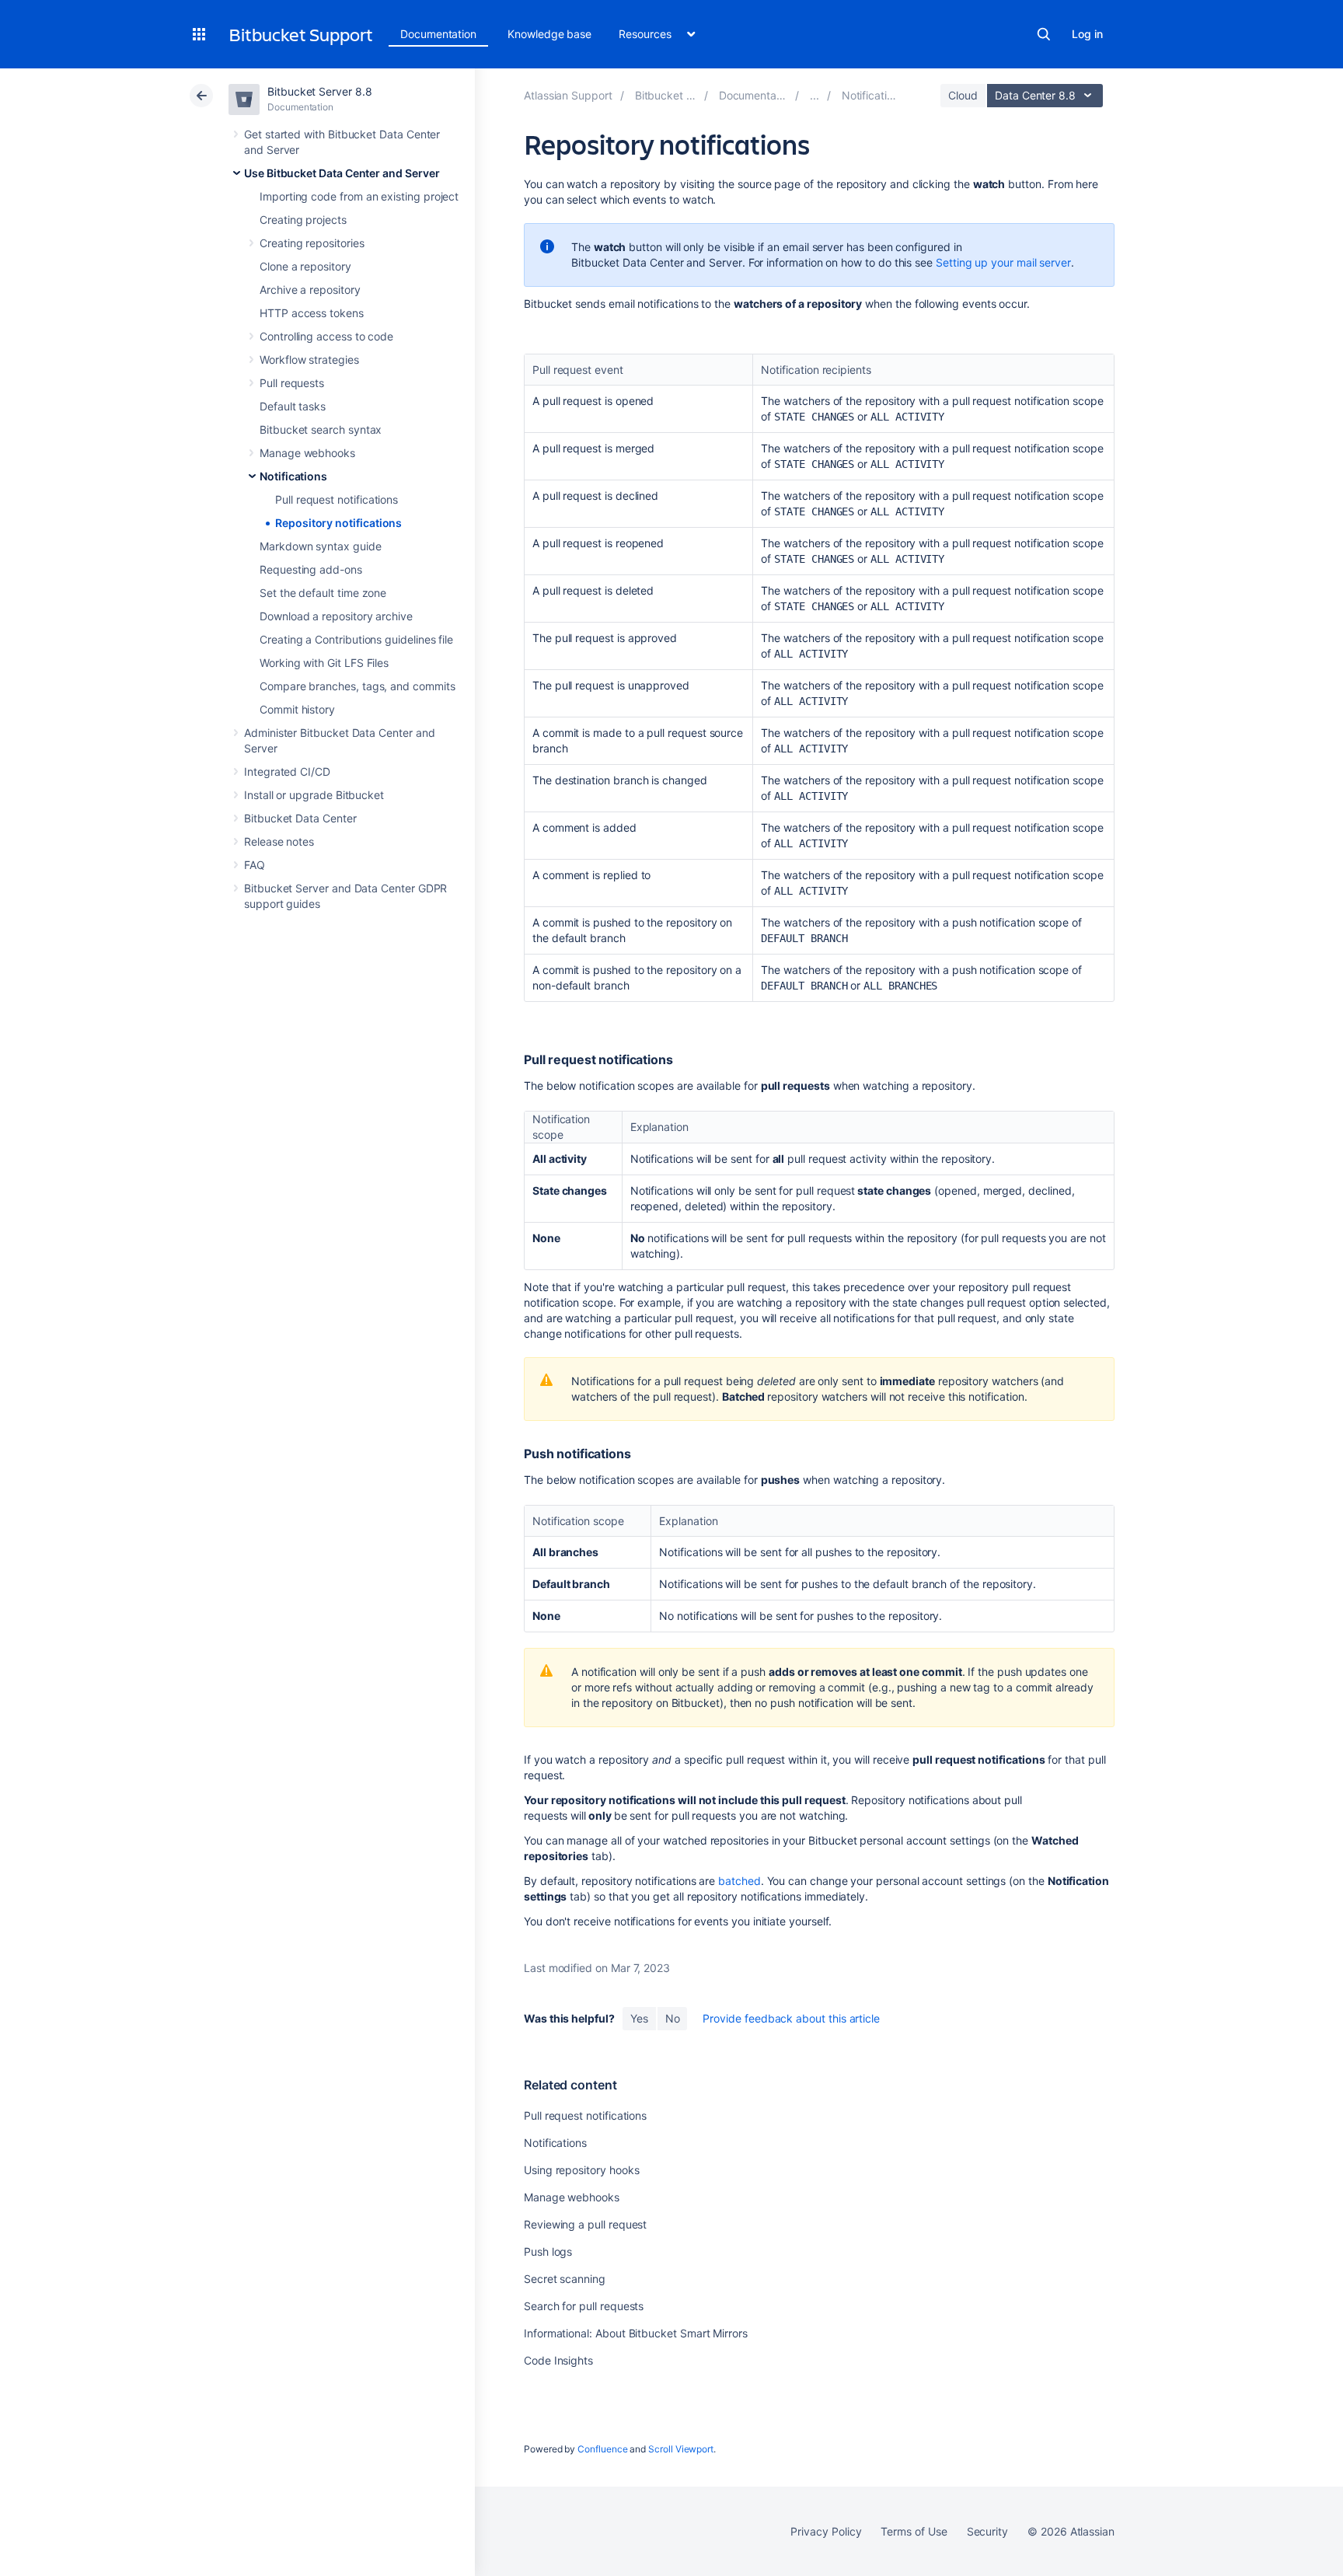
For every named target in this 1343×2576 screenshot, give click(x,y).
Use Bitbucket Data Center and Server (342, 173)
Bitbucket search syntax (321, 429)
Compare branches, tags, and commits (358, 686)
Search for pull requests (584, 2306)
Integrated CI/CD (287, 771)
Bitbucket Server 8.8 (320, 91)
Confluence (602, 2449)
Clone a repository (305, 266)
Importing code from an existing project (359, 196)
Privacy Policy (826, 2531)
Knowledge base (549, 34)
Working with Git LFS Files (324, 663)
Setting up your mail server (1003, 262)
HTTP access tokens (312, 313)
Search (1044, 34)
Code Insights (558, 2360)
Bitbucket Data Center (300, 818)
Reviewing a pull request (585, 2224)
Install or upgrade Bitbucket (314, 795)
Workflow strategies (309, 360)
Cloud (963, 95)
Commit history (297, 709)
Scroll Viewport (681, 2449)
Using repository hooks (581, 2170)
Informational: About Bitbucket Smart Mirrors (636, 2333)
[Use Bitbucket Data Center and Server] (815, 95)
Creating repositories (312, 243)
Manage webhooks (307, 453)
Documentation (438, 34)
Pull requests (292, 383)
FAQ (255, 865)
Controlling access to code (326, 336)
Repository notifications (338, 523)
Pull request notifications (337, 499)
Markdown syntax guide (321, 546)
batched (740, 1881)
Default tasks (293, 406)
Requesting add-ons (311, 569)
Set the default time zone (323, 593)
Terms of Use (914, 2531)
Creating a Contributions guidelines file (356, 639)
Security (987, 2531)
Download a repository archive (336, 616)
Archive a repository (310, 290)
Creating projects (303, 220)
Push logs (548, 2251)
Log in (1087, 34)
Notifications (293, 476)
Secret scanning (565, 2279)
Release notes (279, 841)
